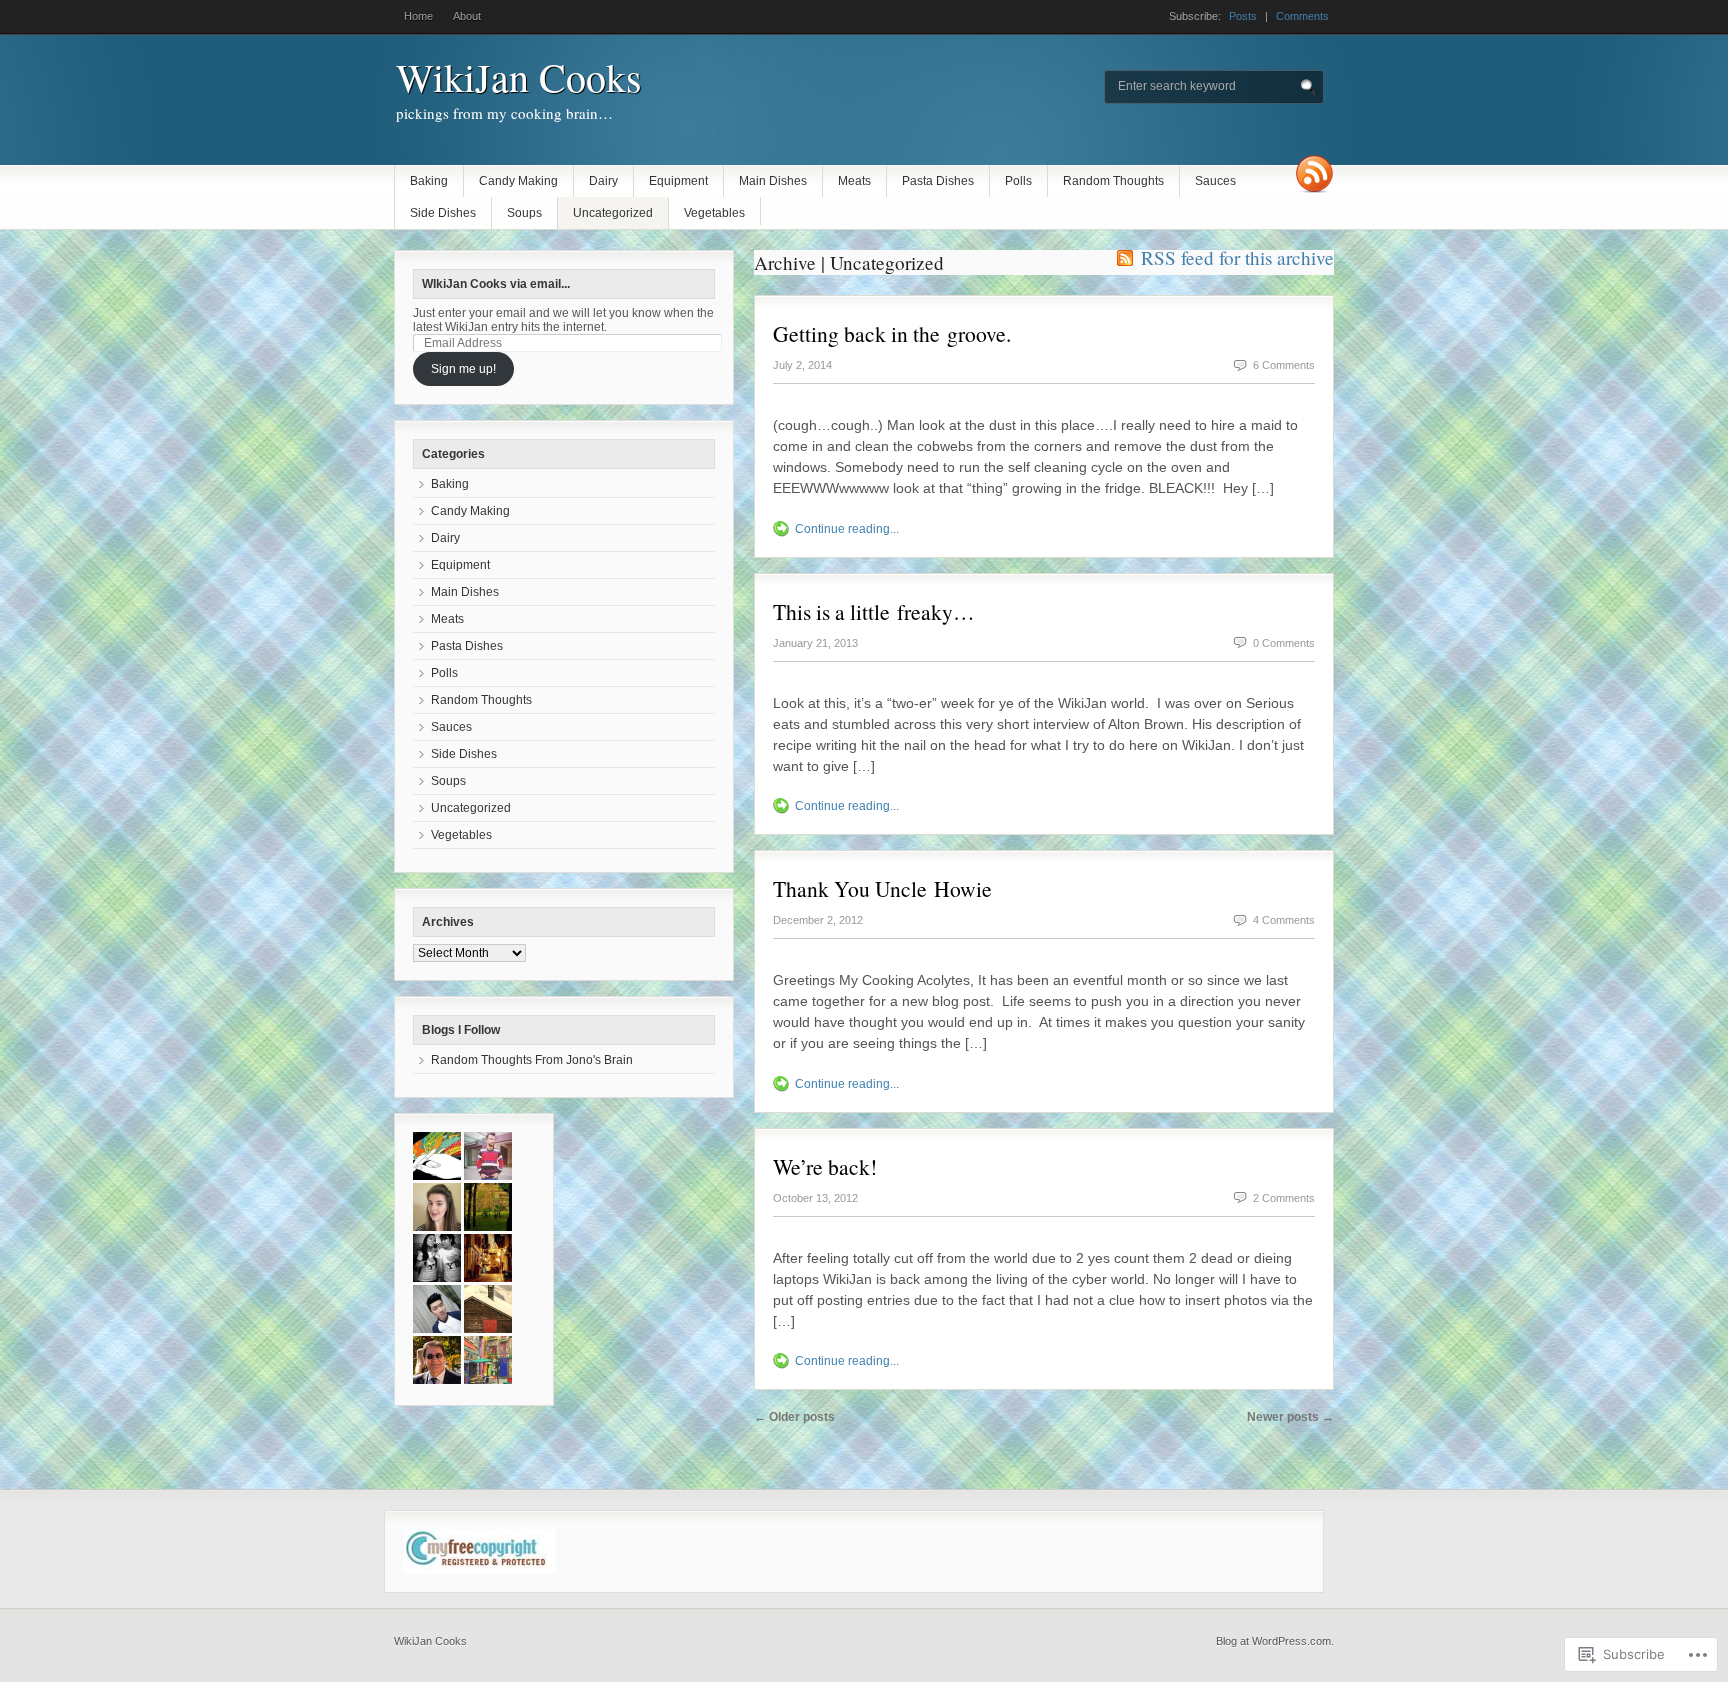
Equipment (678, 181)
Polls (1018, 181)
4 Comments (1284, 920)
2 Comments (1284, 1198)
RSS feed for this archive (1237, 257)
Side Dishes (443, 213)
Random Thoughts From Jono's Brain (532, 1060)
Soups (524, 213)
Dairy (603, 181)
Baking (429, 181)
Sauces (1215, 181)
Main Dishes (773, 181)
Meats (854, 181)
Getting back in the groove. (892, 333)
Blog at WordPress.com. (1275, 1641)
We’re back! (825, 1166)
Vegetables (714, 213)
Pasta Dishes (938, 181)
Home (418, 16)
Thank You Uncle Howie (882, 888)
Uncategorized (613, 213)
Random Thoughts (1113, 181)
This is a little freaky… (874, 611)
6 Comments (1284, 365)
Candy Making (518, 181)
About (467, 16)
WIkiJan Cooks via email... (496, 284)
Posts (1243, 16)
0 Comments (1284, 643)
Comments (1302, 16)
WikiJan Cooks (519, 76)
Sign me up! (463, 369)
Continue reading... (847, 529)
